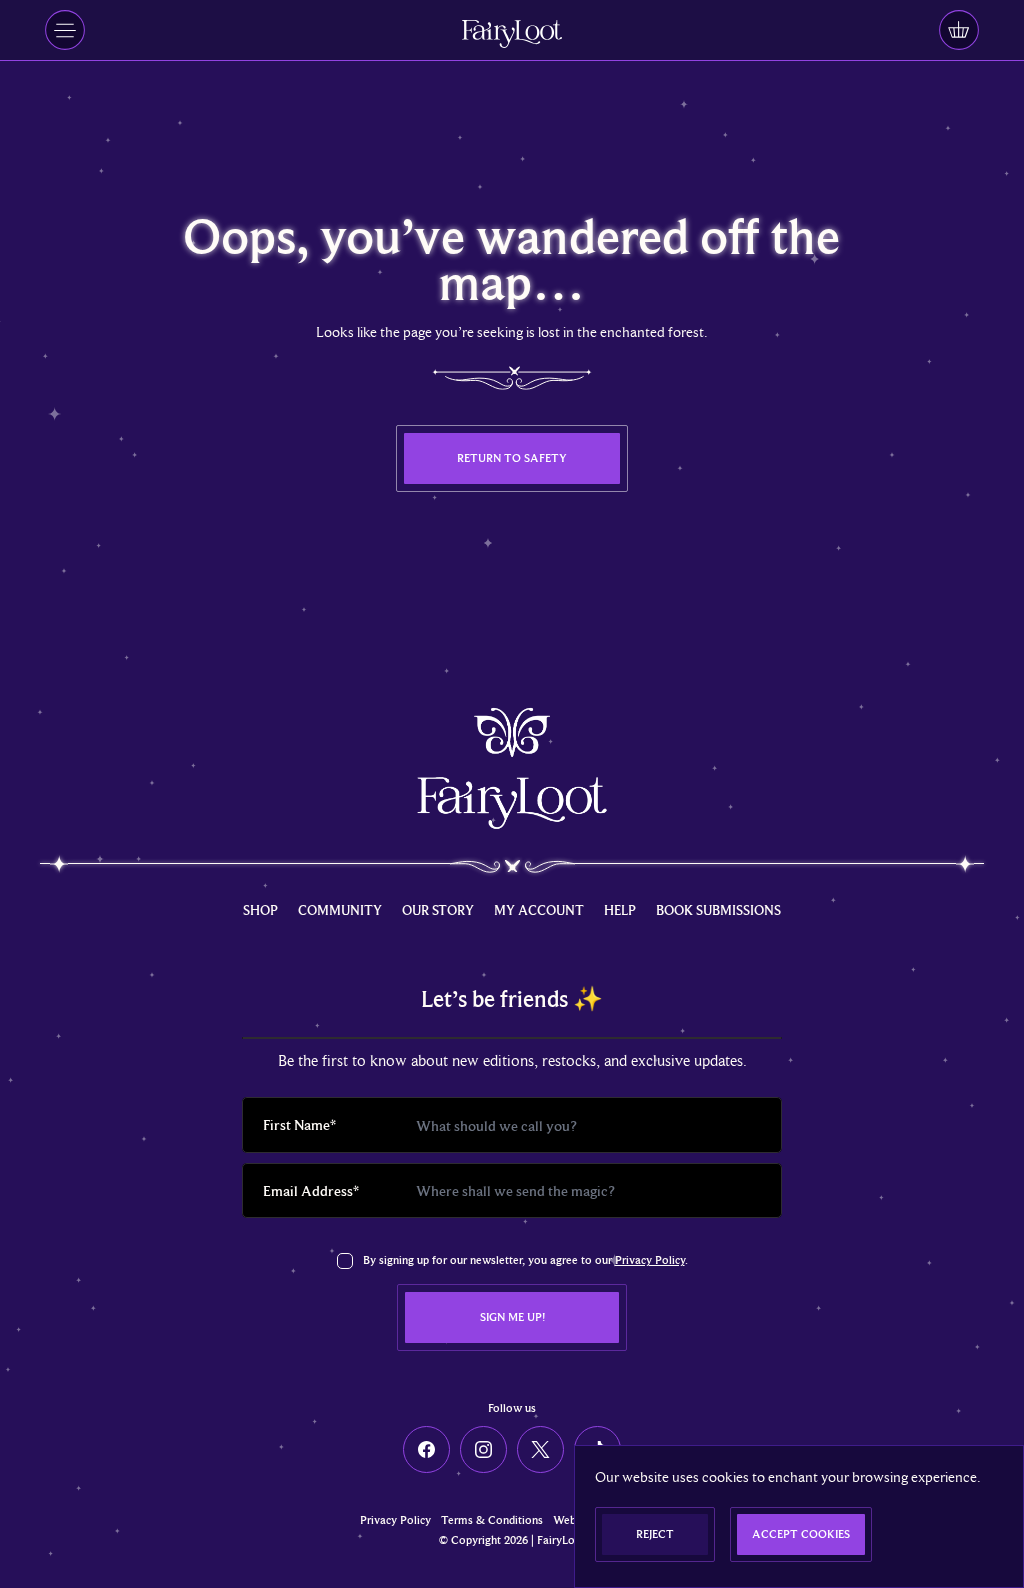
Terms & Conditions (492, 1520)
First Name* (299, 1124)
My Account (539, 910)
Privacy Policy (650, 1260)
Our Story (438, 910)
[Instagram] (483, 1449)
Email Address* (311, 1190)
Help (620, 910)
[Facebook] (426, 1449)
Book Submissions (718, 910)
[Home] (512, 33)
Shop (260, 910)
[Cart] (959, 30)
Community (340, 910)
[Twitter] (540, 1449)
